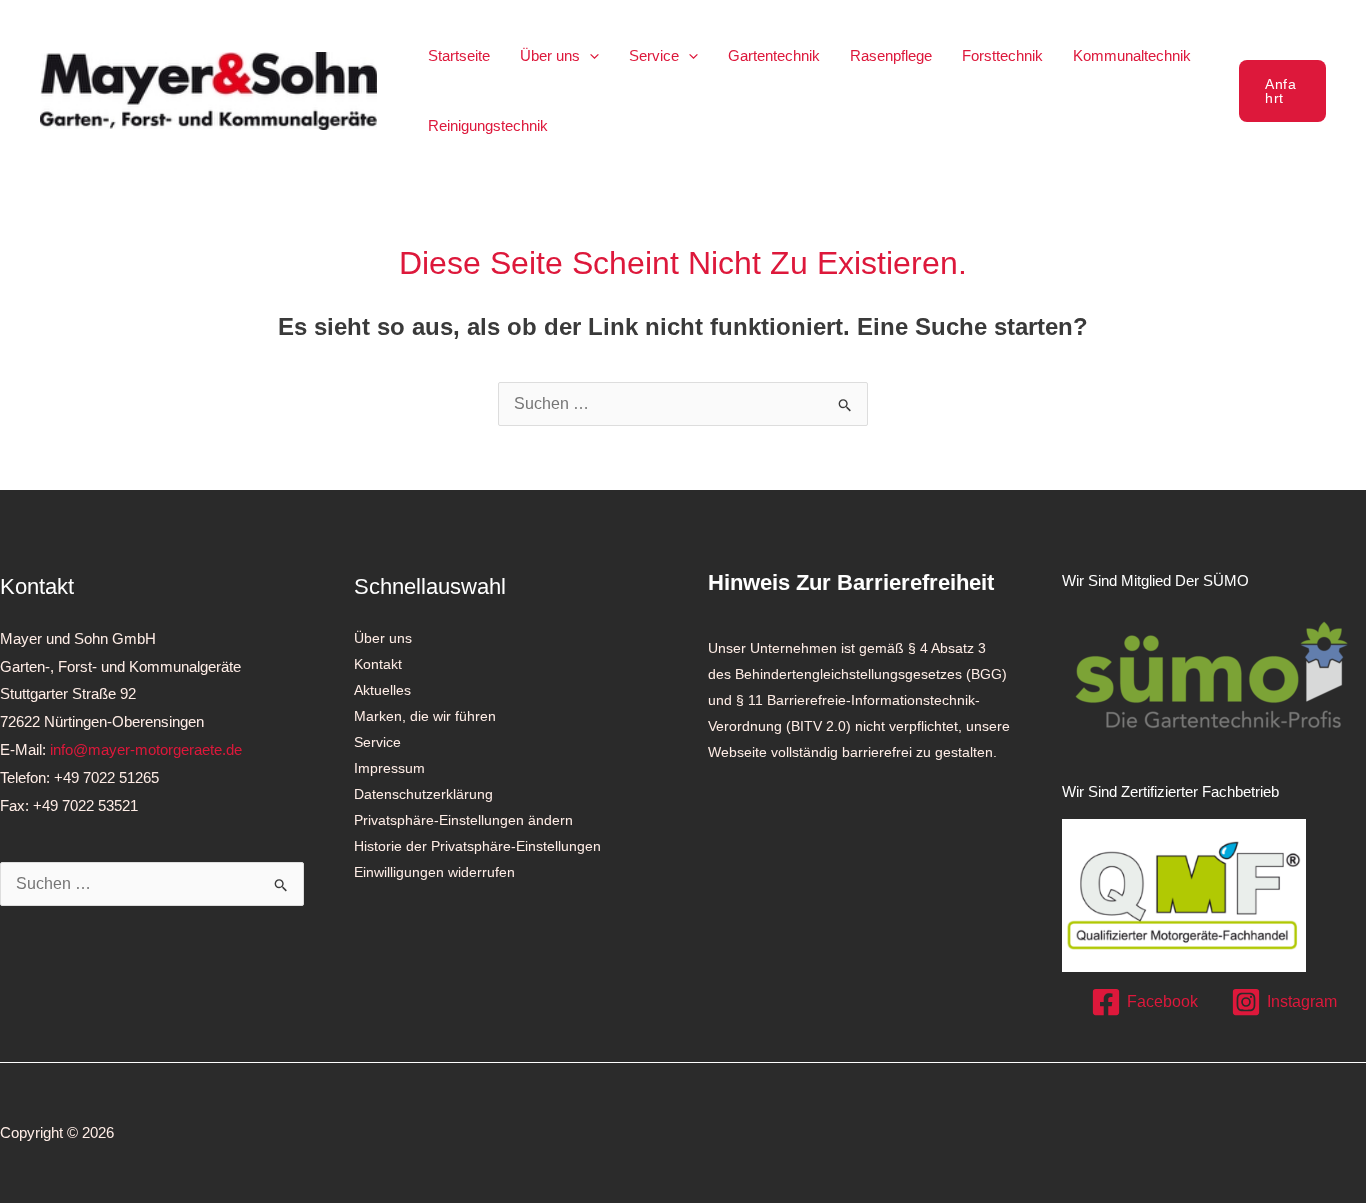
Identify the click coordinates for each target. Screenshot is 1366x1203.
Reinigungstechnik (488, 125)
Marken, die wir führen (425, 716)
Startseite (459, 55)
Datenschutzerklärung (423, 794)
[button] (589, 55)
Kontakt (378, 664)
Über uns (550, 55)
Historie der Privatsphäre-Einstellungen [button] (477, 846)
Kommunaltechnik (1132, 55)
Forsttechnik (1002, 55)
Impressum (389, 768)
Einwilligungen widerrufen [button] (434, 872)
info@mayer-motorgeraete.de (146, 749)
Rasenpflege (891, 55)
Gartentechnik (774, 55)
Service (654, 55)
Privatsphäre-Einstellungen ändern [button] (463, 820)
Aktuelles (382, 690)
